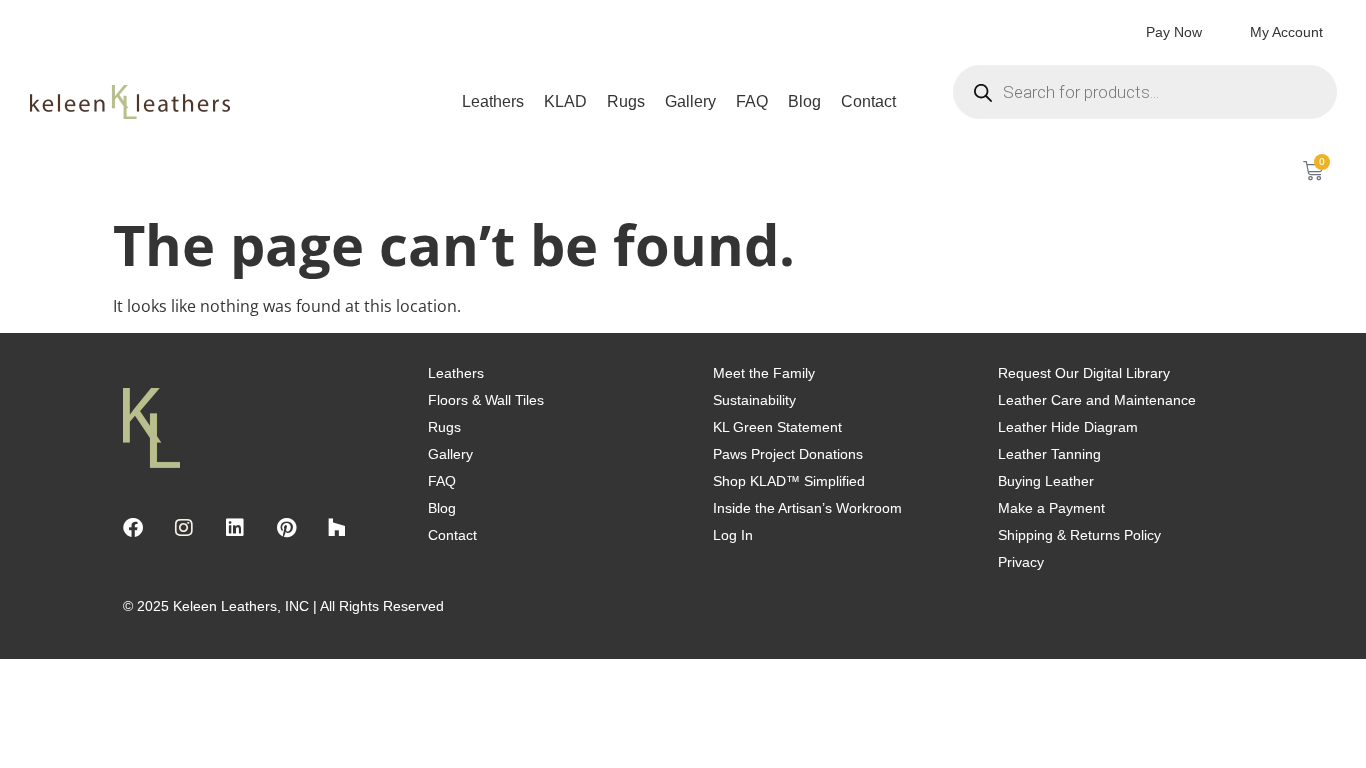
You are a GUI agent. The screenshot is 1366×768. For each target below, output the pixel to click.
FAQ (752, 101)
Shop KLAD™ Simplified (789, 481)
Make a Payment (1051, 508)
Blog (804, 101)
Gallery (690, 101)
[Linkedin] (235, 528)
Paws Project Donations (788, 454)
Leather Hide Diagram (1068, 427)
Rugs (626, 101)
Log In (733, 535)
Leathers (493, 101)
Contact (868, 101)
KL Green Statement (777, 427)
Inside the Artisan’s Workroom (807, 508)
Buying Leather (1046, 481)
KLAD (565, 101)
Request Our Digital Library (1084, 373)
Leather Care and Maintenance (1097, 400)
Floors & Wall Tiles (486, 400)
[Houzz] (337, 528)
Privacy (1021, 562)
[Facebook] (133, 528)
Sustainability (754, 400)
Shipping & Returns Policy (1079, 535)
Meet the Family (764, 373)
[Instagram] (184, 528)
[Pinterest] (286, 528)
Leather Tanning (1049, 454)
